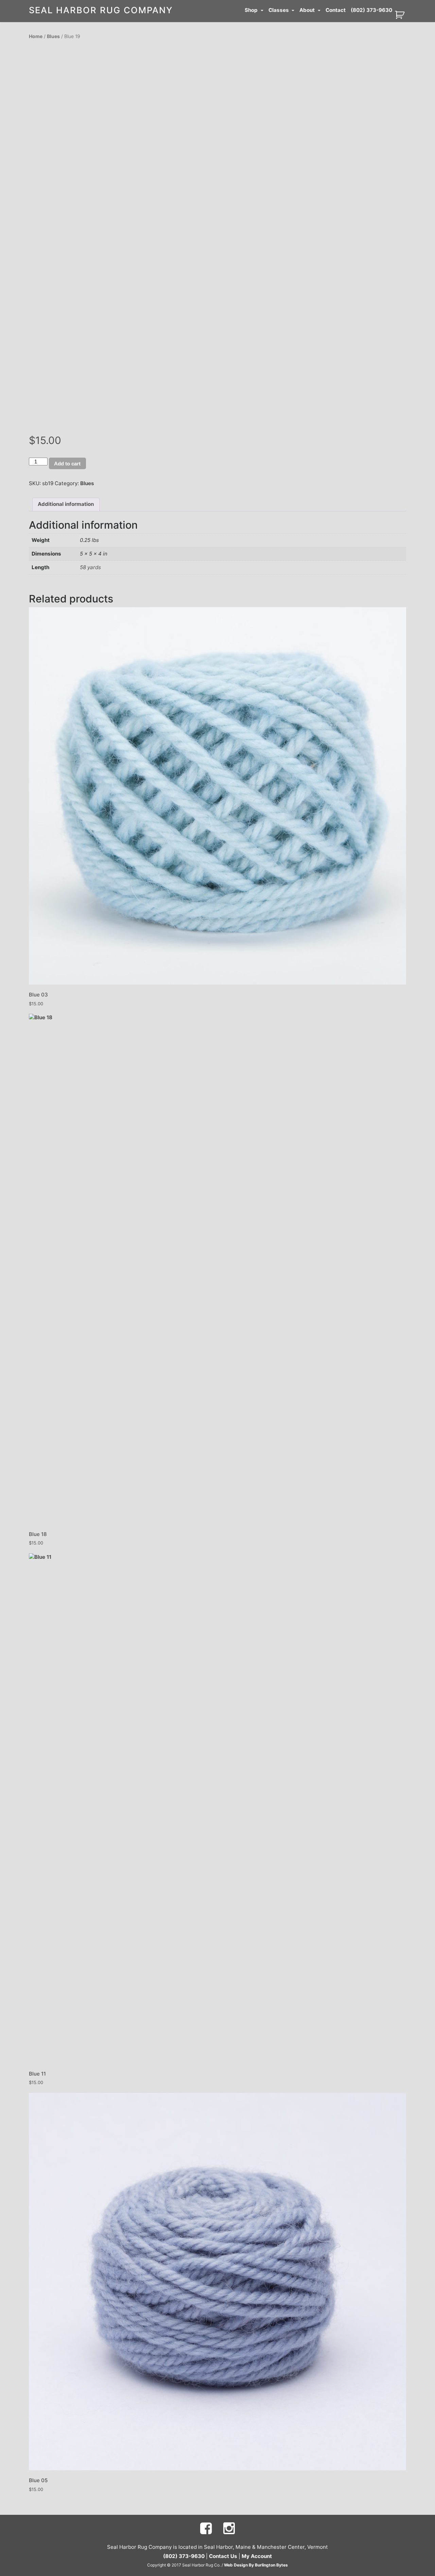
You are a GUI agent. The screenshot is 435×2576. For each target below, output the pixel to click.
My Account (257, 2556)
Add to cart (67, 464)
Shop (252, 10)
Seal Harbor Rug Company (101, 10)
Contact (336, 10)
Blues (53, 36)
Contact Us (223, 2556)
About (308, 10)
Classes (279, 10)
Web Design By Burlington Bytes (256, 2565)
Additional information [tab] (66, 504)
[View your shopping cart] (401, 14)
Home (36, 36)
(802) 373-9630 (371, 10)
